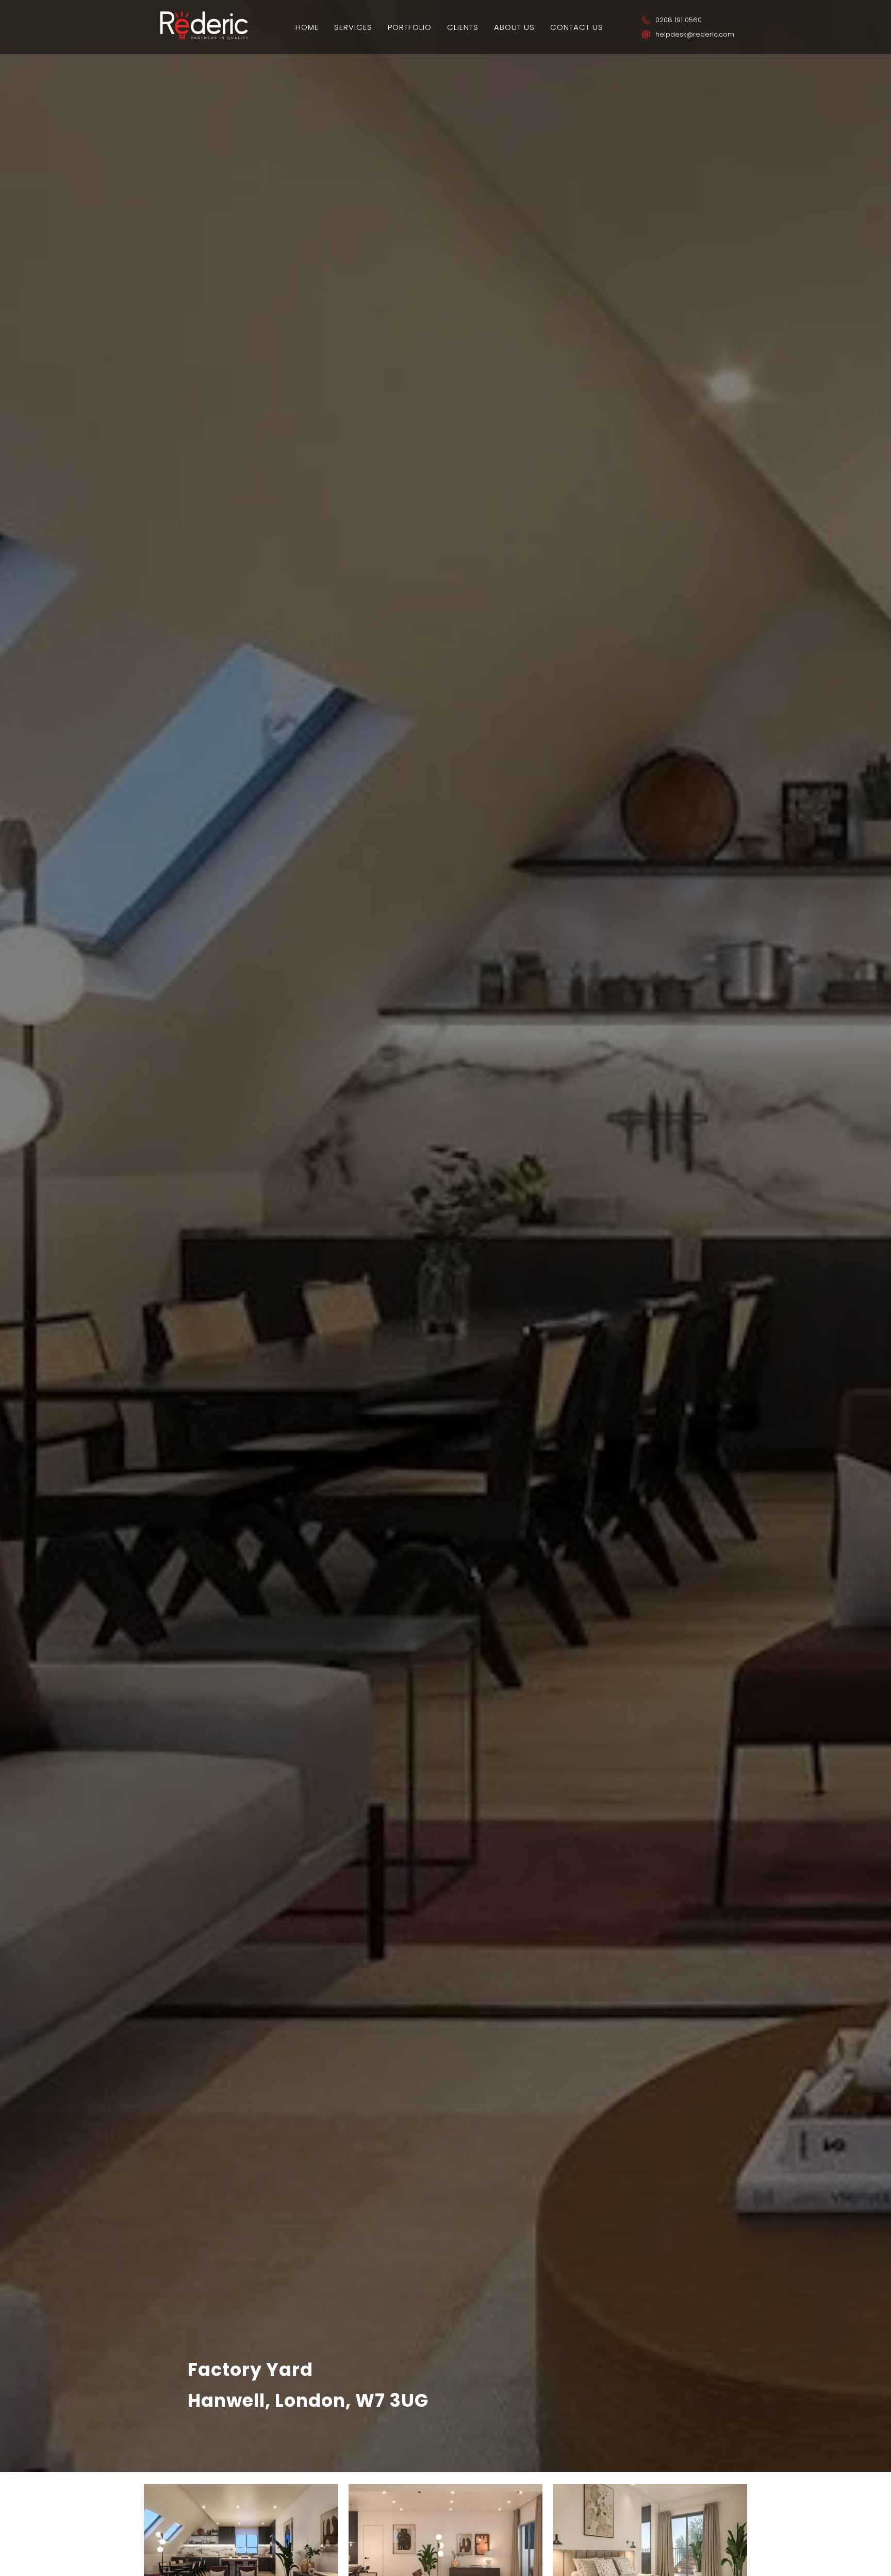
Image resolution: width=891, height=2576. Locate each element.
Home (307, 27)
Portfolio (410, 27)
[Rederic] (204, 38)
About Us (514, 27)
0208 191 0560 (679, 20)
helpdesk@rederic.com (695, 34)
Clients (463, 27)
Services (353, 27)
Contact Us (577, 27)
